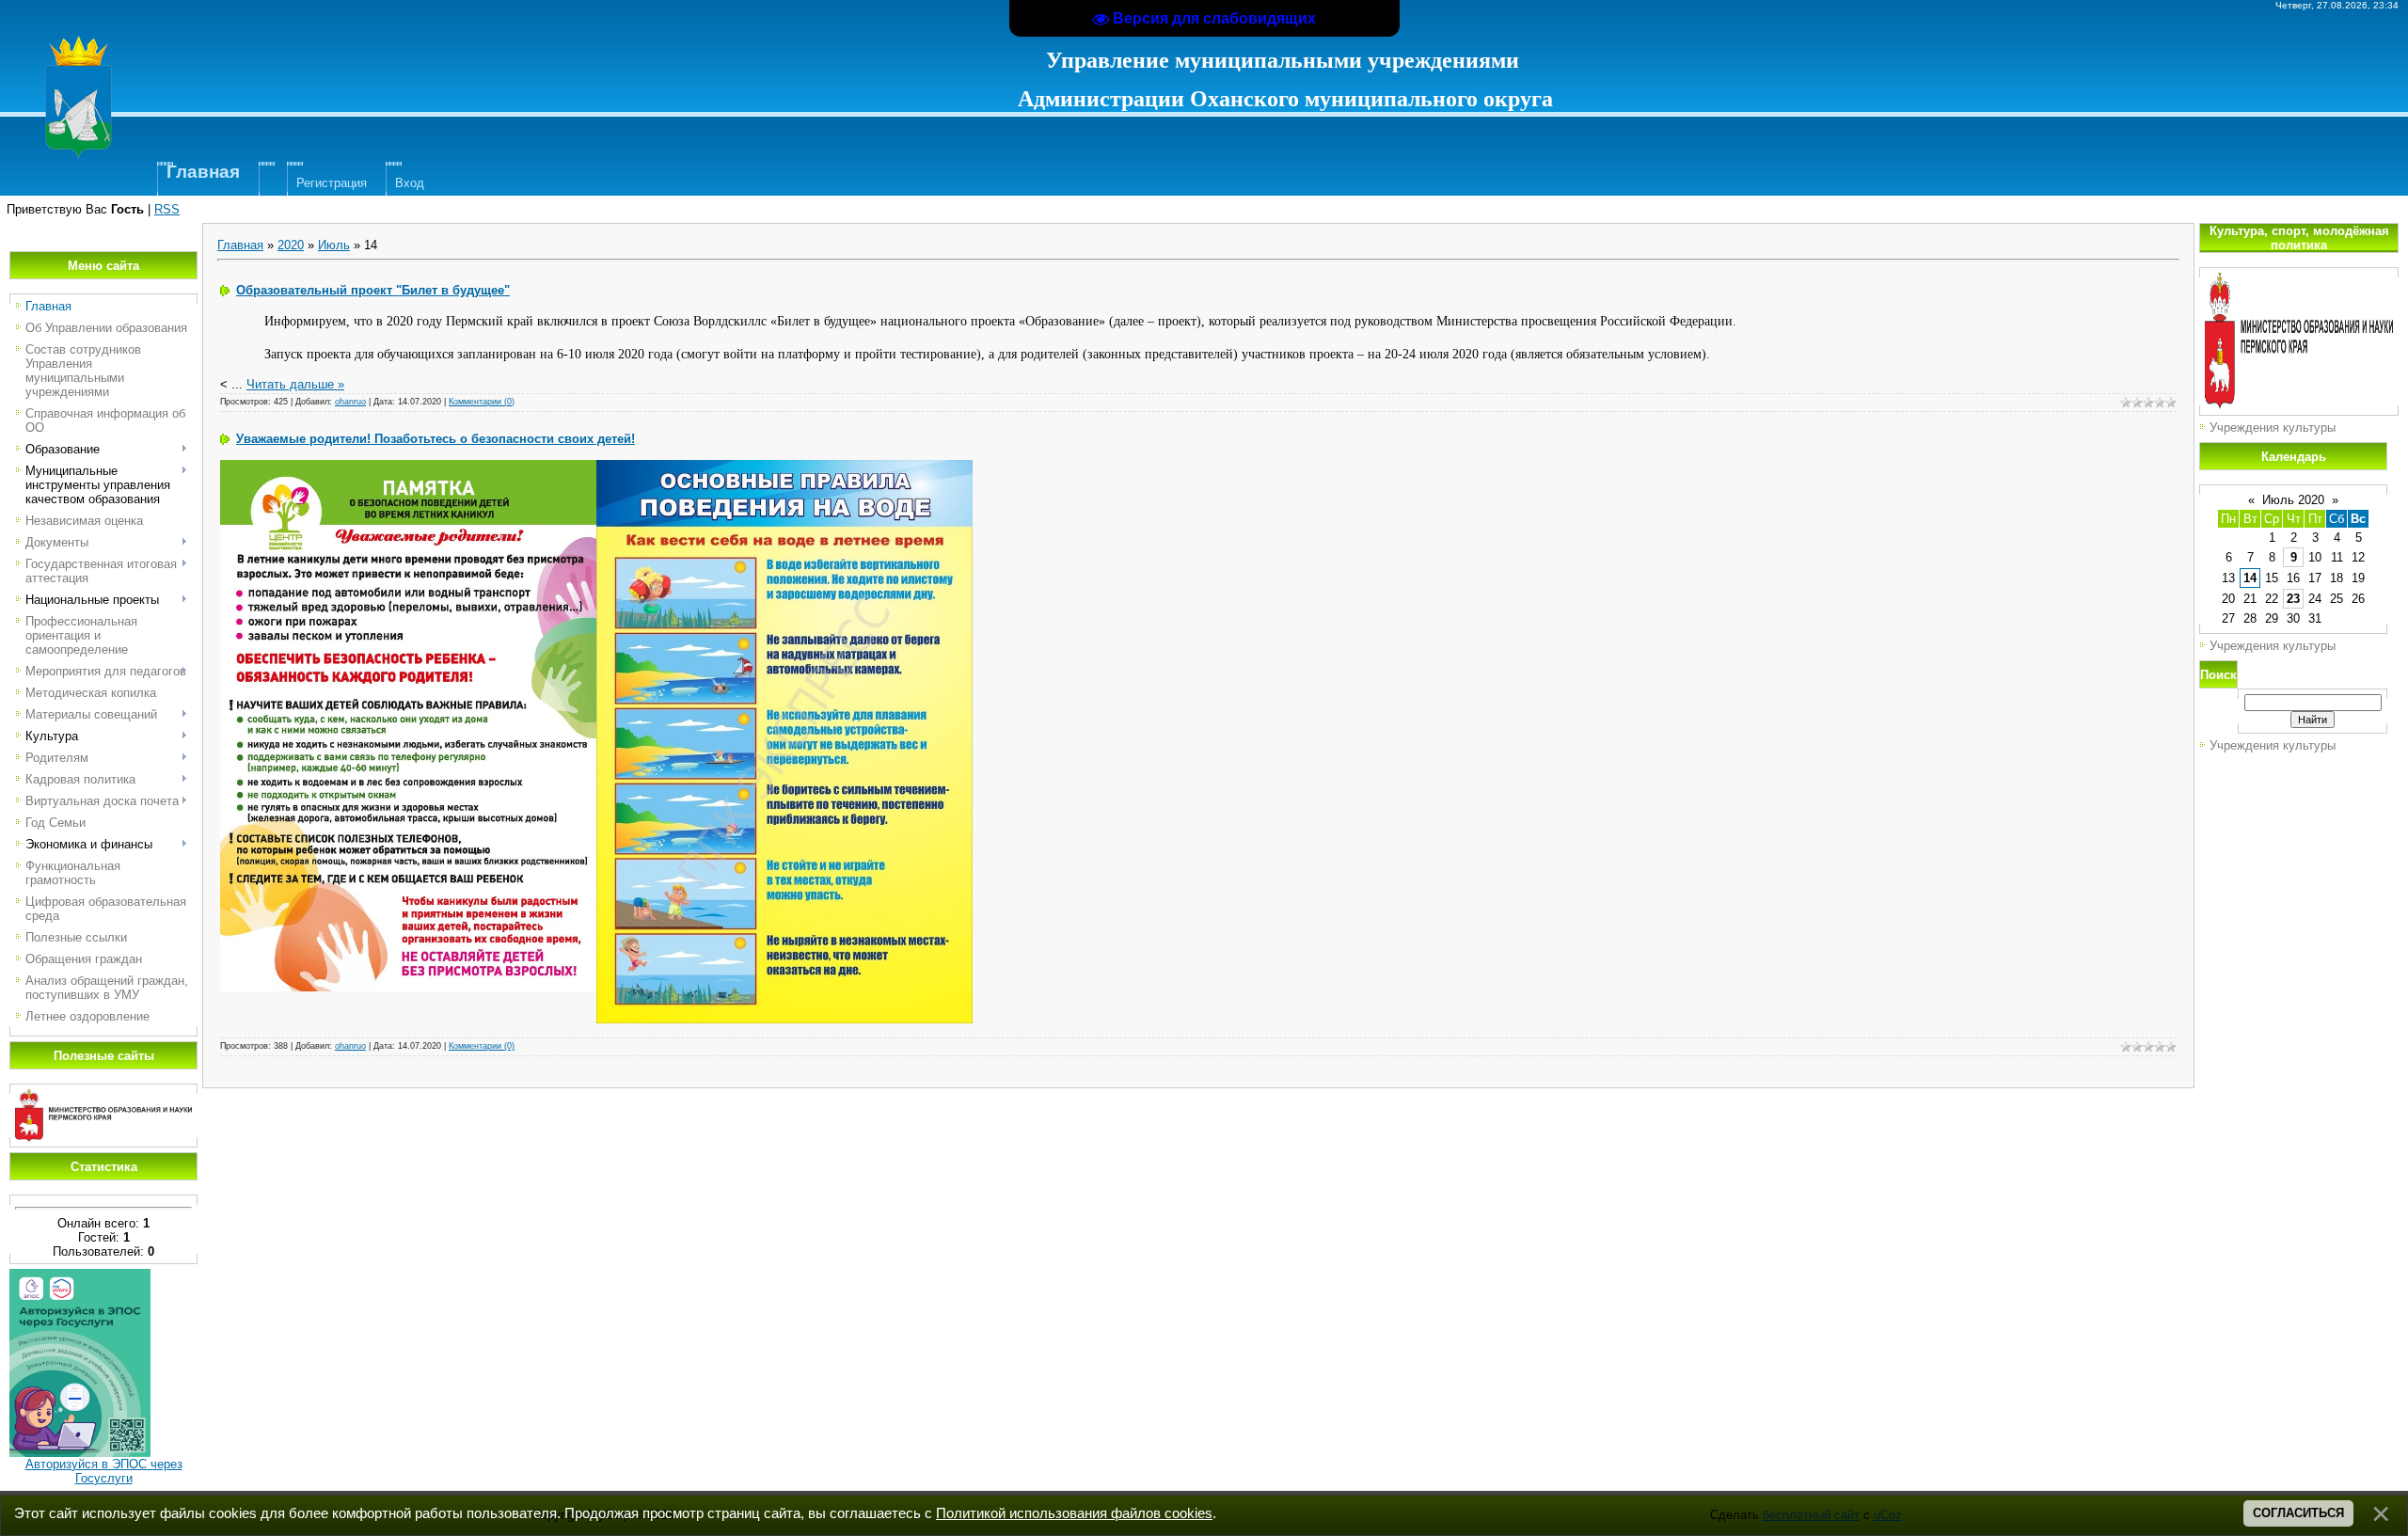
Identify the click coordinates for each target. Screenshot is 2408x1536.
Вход (410, 183)
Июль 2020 (2293, 500)
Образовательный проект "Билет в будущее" (373, 290)
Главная (240, 245)
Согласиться (2298, 1513)
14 (2250, 578)
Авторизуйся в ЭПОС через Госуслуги (104, 1471)
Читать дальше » (295, 384)
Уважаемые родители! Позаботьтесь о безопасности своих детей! (436, 439)
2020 (291, 245)
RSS (167, 209)
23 (2293, 599)
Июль (334, 245)
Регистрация (332, 183)
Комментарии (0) (482, 402)
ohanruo (350, 402)
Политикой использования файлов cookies (1074, 1513)
